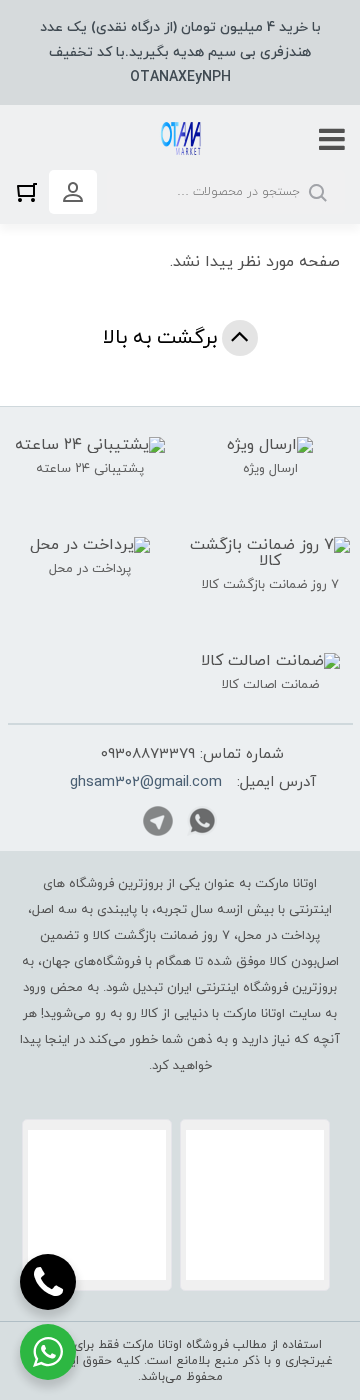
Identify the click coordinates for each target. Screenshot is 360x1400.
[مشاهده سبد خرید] (32, 191)
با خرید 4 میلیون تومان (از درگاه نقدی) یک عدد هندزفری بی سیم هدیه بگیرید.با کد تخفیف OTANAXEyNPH (180, 52)
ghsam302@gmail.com (146, 782)
